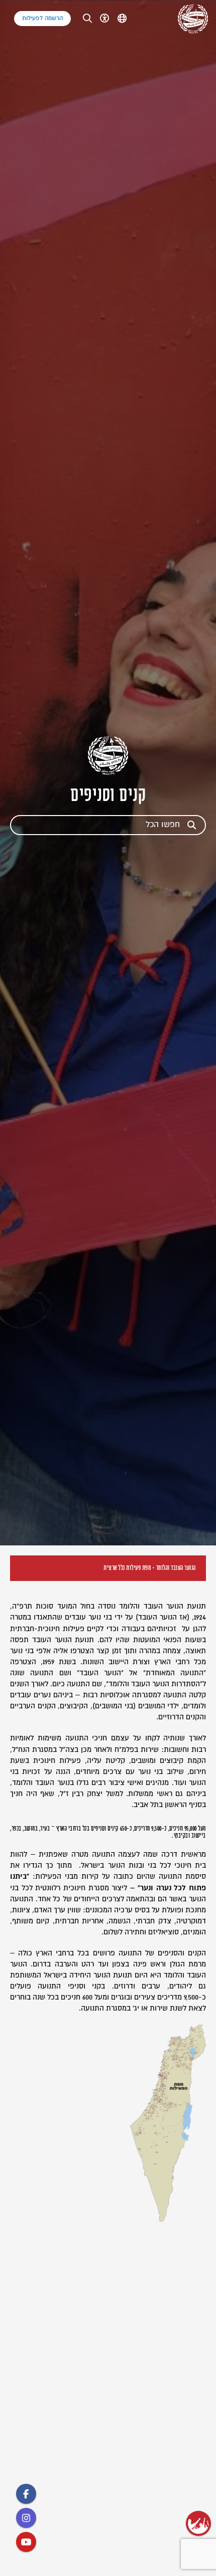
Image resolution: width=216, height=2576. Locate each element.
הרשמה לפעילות (42, 18)
